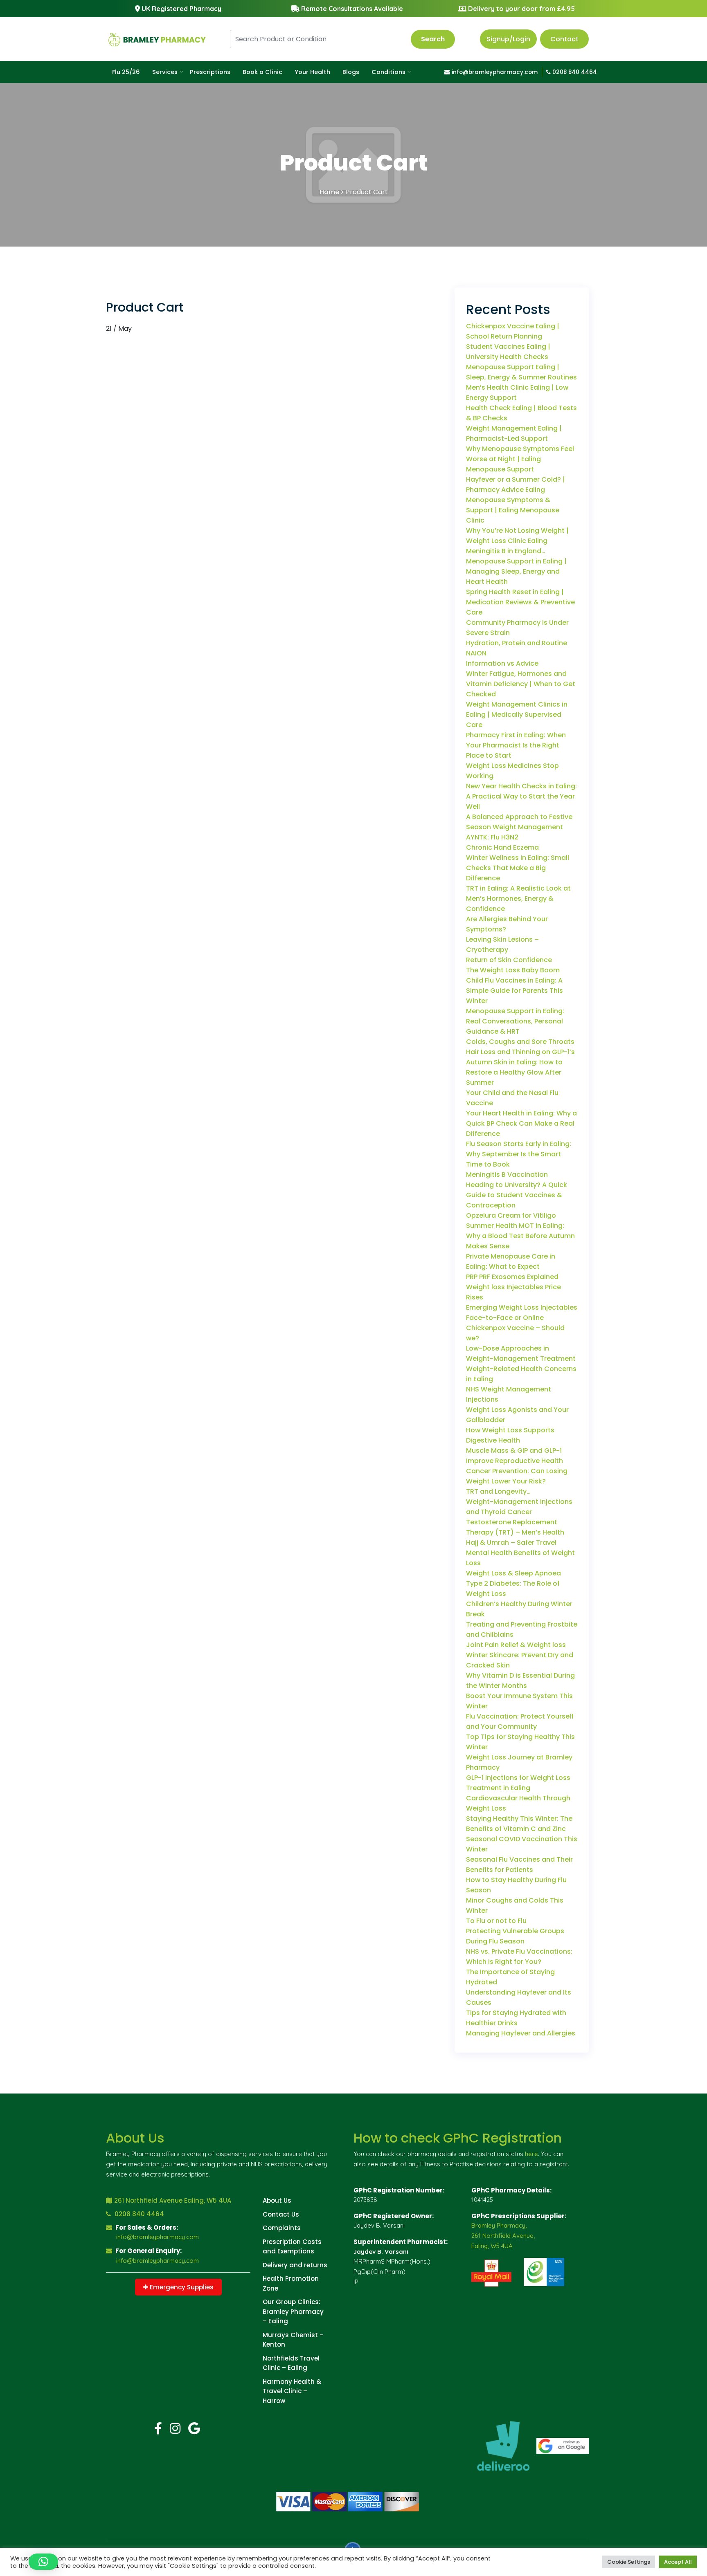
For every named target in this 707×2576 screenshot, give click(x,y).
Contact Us (281, 2214)
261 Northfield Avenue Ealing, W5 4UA (173, 2200)
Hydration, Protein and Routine (517, 643)
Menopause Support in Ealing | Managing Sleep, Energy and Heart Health (516, 571)
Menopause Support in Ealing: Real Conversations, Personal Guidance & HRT (515, 1021)
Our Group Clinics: (292, 2302)
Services (165, 72)
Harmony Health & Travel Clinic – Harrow (292, 2391)
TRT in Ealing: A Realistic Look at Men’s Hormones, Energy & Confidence (518, 899)
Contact (564, 39)
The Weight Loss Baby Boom (513, 970)
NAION (476, 653)
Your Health (312, 72)
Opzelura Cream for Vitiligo (511, 1215)
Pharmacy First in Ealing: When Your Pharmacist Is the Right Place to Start (516, 745)
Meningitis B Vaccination (507, 1175)
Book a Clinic (262, 72)
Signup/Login (508, 39)
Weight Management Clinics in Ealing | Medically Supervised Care (517, 715)
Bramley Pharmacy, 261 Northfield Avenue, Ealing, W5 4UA (503, 2236)
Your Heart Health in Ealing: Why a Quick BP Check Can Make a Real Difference (521, 1123)
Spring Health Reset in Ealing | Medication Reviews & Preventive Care (520, 602)
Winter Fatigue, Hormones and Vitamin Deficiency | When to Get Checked (521, 684)
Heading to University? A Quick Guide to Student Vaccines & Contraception (517, 1195)
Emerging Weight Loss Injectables (522, 1307)
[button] (43, 2562)
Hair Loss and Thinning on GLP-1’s (520, 1052)
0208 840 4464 (574, 72)
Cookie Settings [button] (629, 2562)
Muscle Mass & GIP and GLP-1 (514, 1451)
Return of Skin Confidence (509, 960)
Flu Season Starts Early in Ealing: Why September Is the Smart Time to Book (519, 1154)
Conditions (388, 72)
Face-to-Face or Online (505, 1318)
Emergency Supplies (181, 2287)
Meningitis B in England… (506, 551)
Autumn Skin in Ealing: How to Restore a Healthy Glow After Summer (514, 1072)
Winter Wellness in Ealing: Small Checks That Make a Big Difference (518, 868)
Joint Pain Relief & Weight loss (516, 1645)
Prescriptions (210, 72)
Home (329, 192)
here (531, 2154)
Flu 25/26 (126, 72)
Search (433, 39)
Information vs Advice (502, 663)
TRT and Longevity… (498, 1491)
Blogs (351, 72)
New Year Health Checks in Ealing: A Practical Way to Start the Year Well (521, 796)
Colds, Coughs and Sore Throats (520, 1042)
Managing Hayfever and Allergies (521, 2033)
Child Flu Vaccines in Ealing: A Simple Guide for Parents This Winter (514, 991)
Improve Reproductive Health (514, 1461)
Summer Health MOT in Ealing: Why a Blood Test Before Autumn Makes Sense (520, 1236)
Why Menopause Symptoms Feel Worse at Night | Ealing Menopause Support (520, 459)
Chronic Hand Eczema (502, 847)
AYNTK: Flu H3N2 (492, 837)
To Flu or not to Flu (496, 1921)
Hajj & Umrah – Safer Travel (511, 1543)
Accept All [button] (678, 2562)
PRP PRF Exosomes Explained (512, 1277)
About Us (277, 2200)
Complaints (282, 2228)
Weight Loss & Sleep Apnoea (513, 1573)
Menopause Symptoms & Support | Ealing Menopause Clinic (513, 510)
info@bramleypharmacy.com (494, 72)
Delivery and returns (295, 2265)
